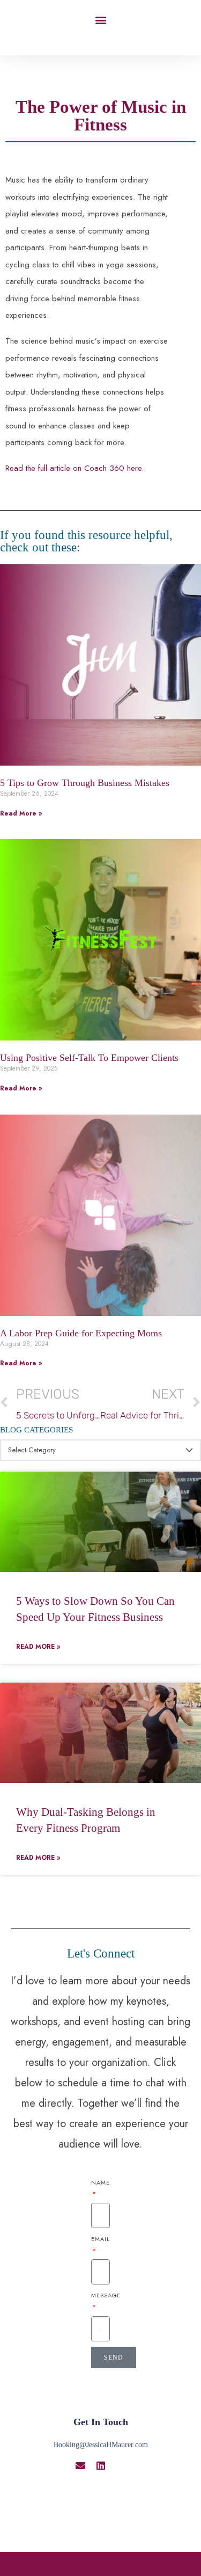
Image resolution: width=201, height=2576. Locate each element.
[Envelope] (80, 2465)
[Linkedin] (101, 2465)
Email (100, 2239)
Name (100, 2182)
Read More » (21, 813)
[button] (100, 20)
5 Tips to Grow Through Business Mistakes (85, 783)
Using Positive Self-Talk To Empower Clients (89, 1058)
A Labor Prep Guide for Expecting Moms (81, 1333)
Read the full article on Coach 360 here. (75, 468)
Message (106, 2295)
